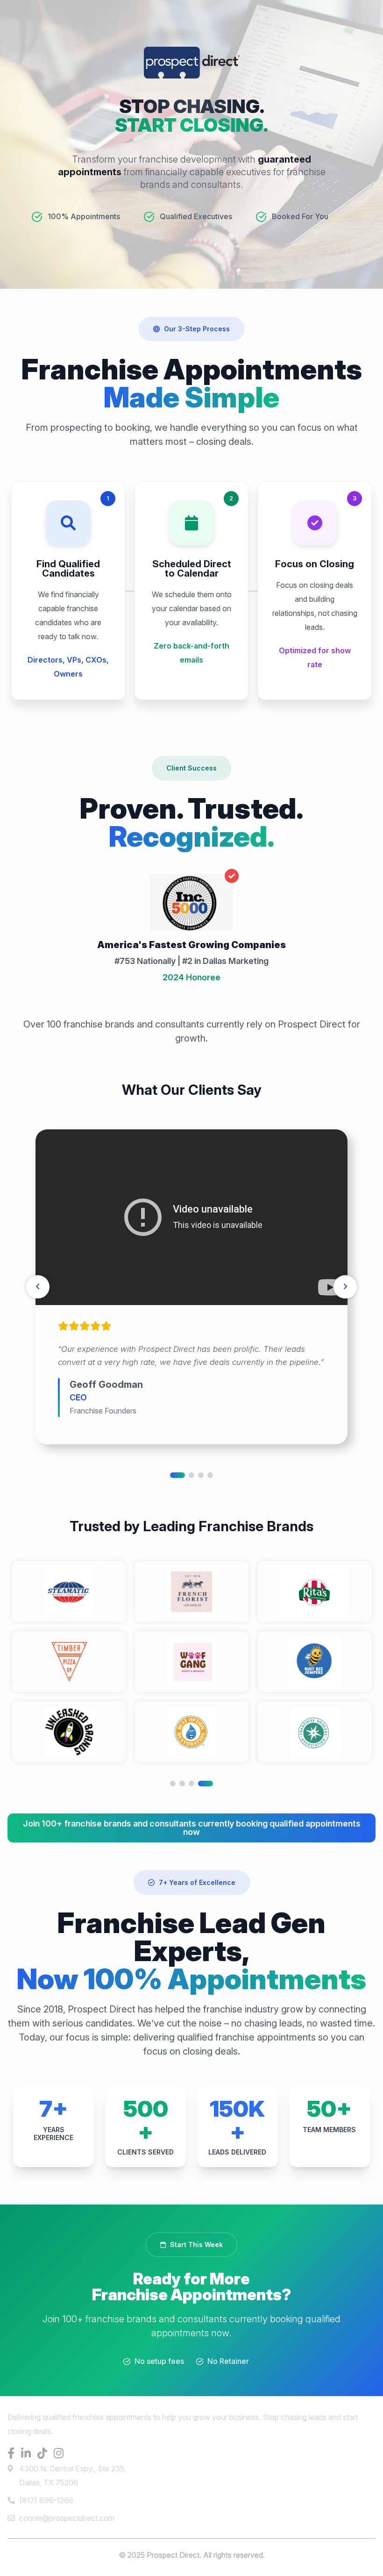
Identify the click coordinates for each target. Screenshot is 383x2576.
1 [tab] (177, 1475)
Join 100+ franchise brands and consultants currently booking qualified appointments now (192, 1828)
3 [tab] (201, 1475)
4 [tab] (210, 1475)
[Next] (345, 1287)
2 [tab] (191, 1475)
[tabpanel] (191, 1287)
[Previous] (38, 1287)
